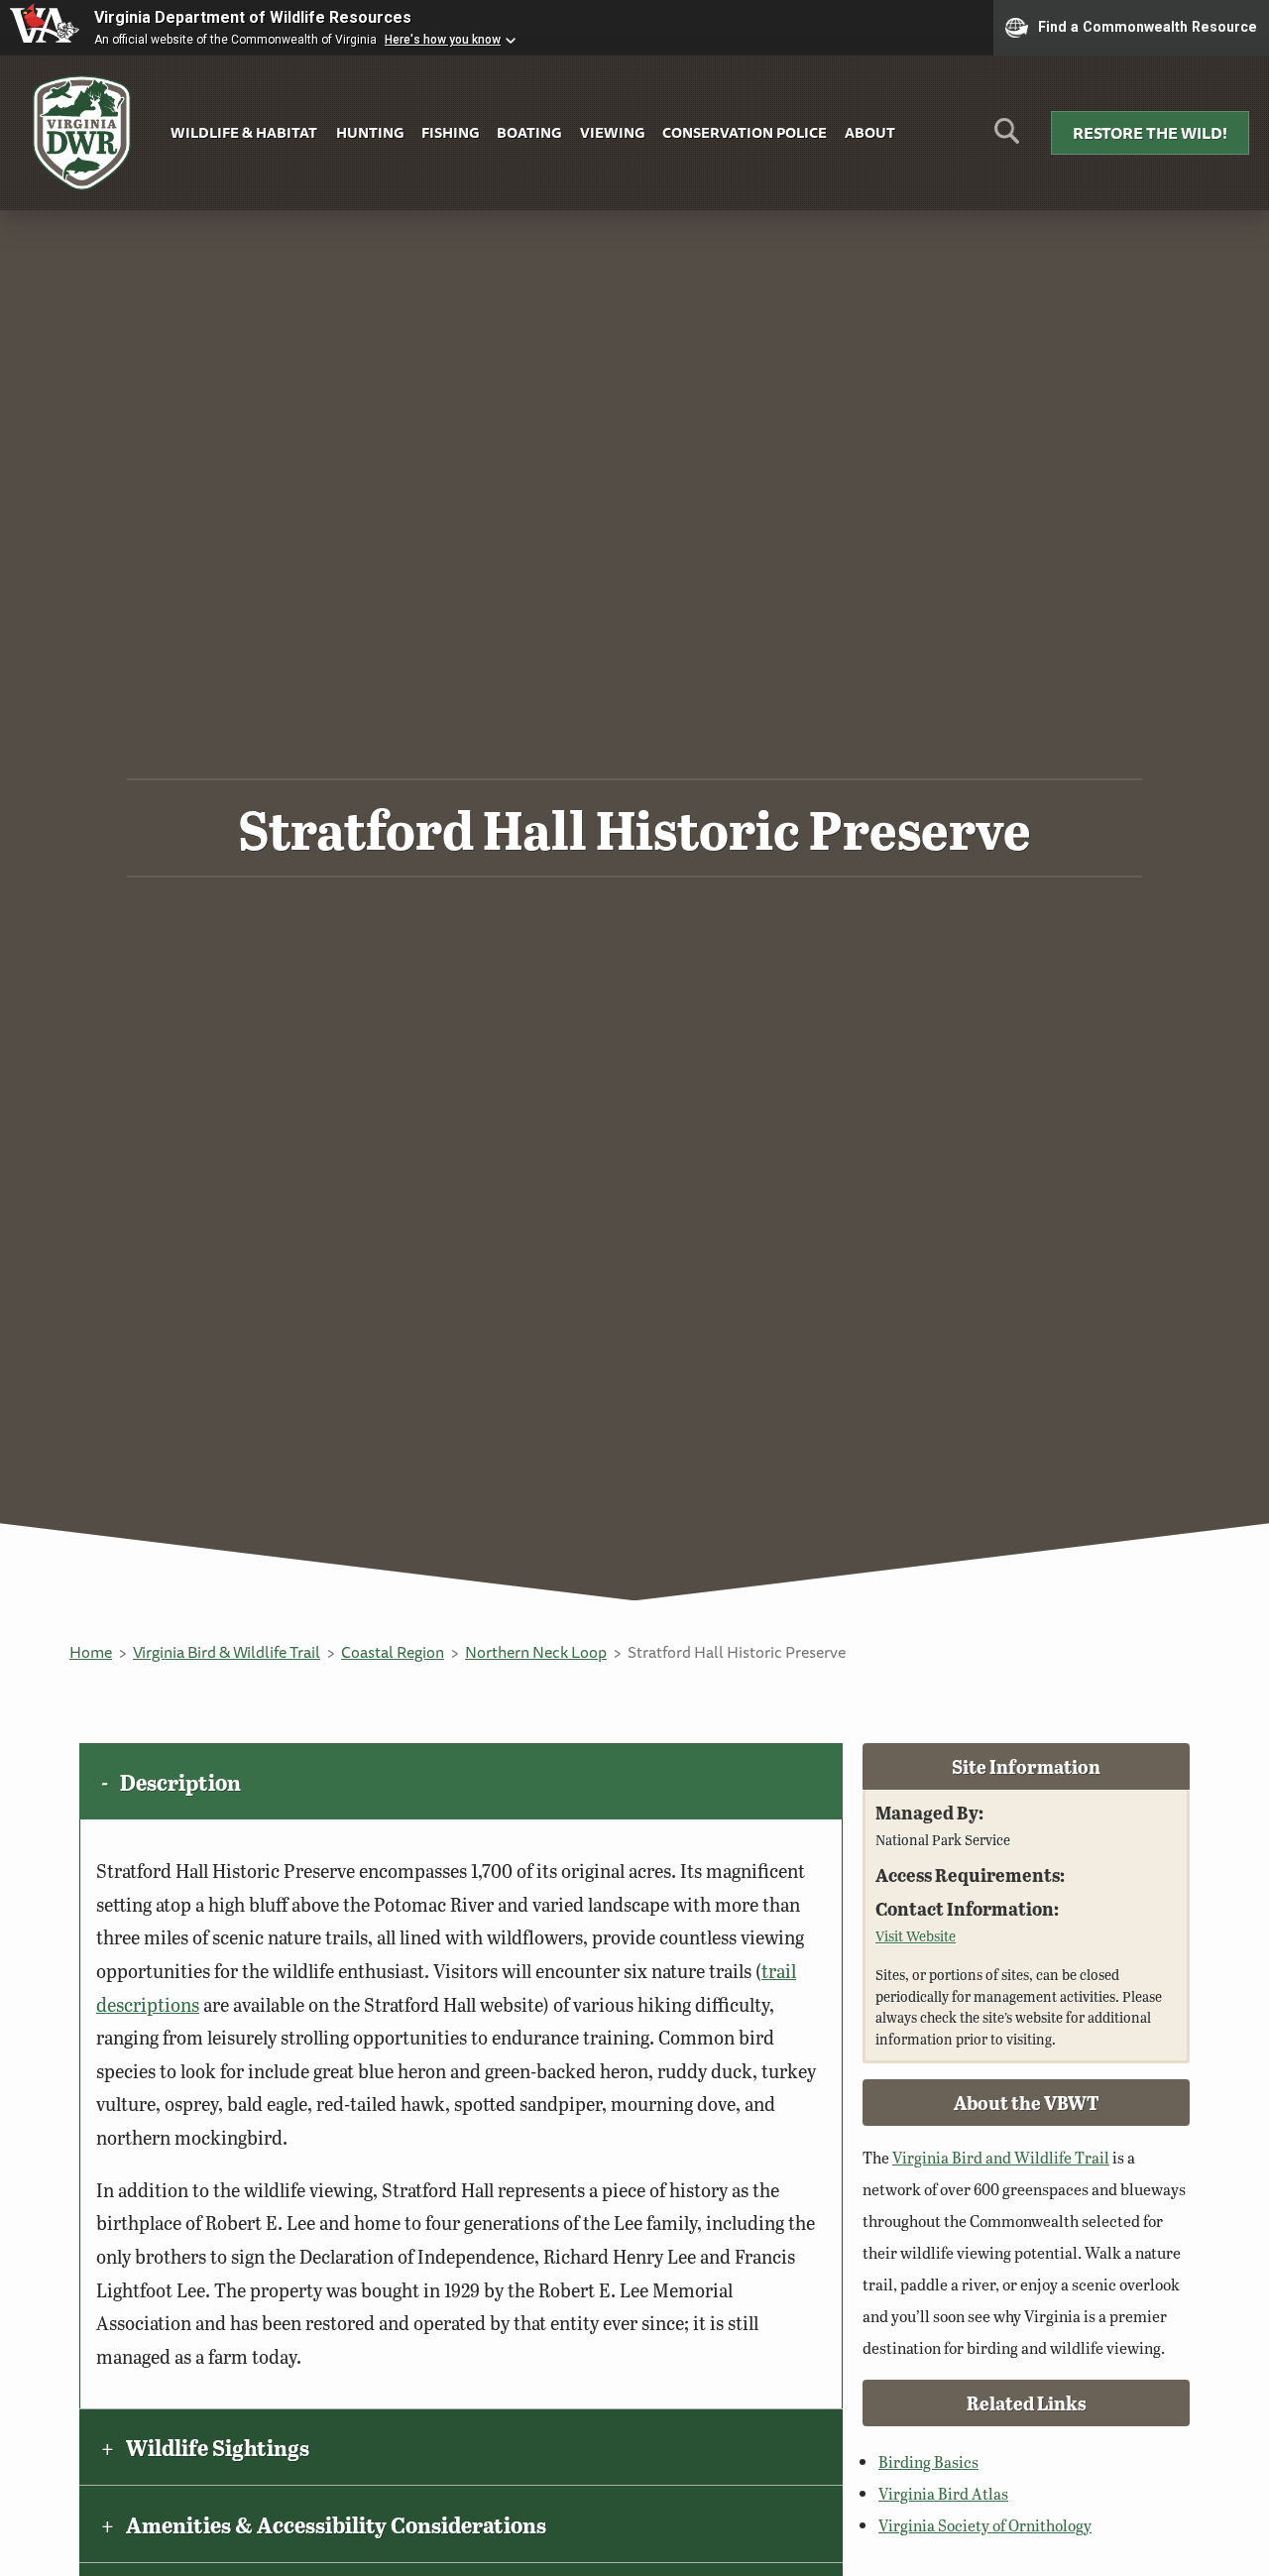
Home (91, 1652)
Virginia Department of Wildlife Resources (253, 17)
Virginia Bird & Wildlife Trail (227, 1652)
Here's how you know (443, 40)
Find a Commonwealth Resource (1148, 26)
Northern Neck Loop (536, 1652)
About (870, 132)
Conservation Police (745, 132)
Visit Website (916, 1935)
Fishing (450, 132)
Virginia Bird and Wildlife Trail (1001, 2157)
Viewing (612, 132)
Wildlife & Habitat (244, 132)
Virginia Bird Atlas (943, 2493)
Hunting (370, 132)
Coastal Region (393, 1652)
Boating (529, 132)
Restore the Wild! (1150, 133)
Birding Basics (928, 2461)
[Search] (1007, 138)
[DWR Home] (82, 133)
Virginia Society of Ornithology (985, 2525)
